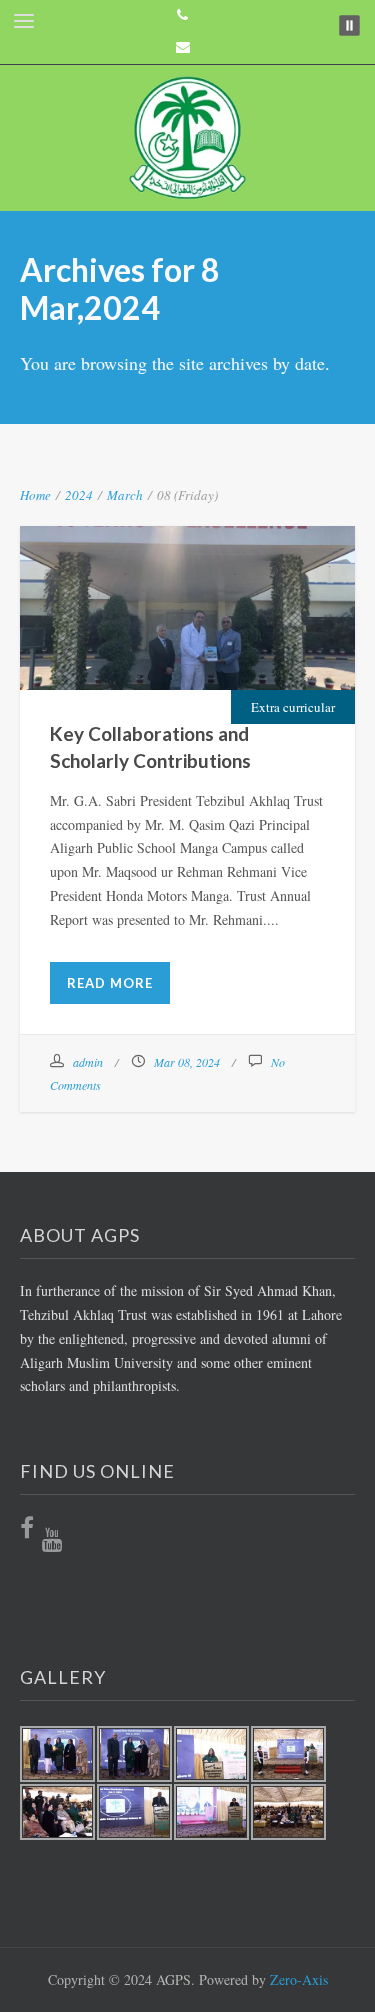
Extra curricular (293, 707)
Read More (110, 983)
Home (35, 495)
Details (240, 661)
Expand (135, 661)
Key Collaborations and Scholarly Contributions (187, 598)
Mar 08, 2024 (187, 1062)
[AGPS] (188, 138)
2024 (79, 495)
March (125, 495)
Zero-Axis (299, 1979)
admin (88, 1062)
